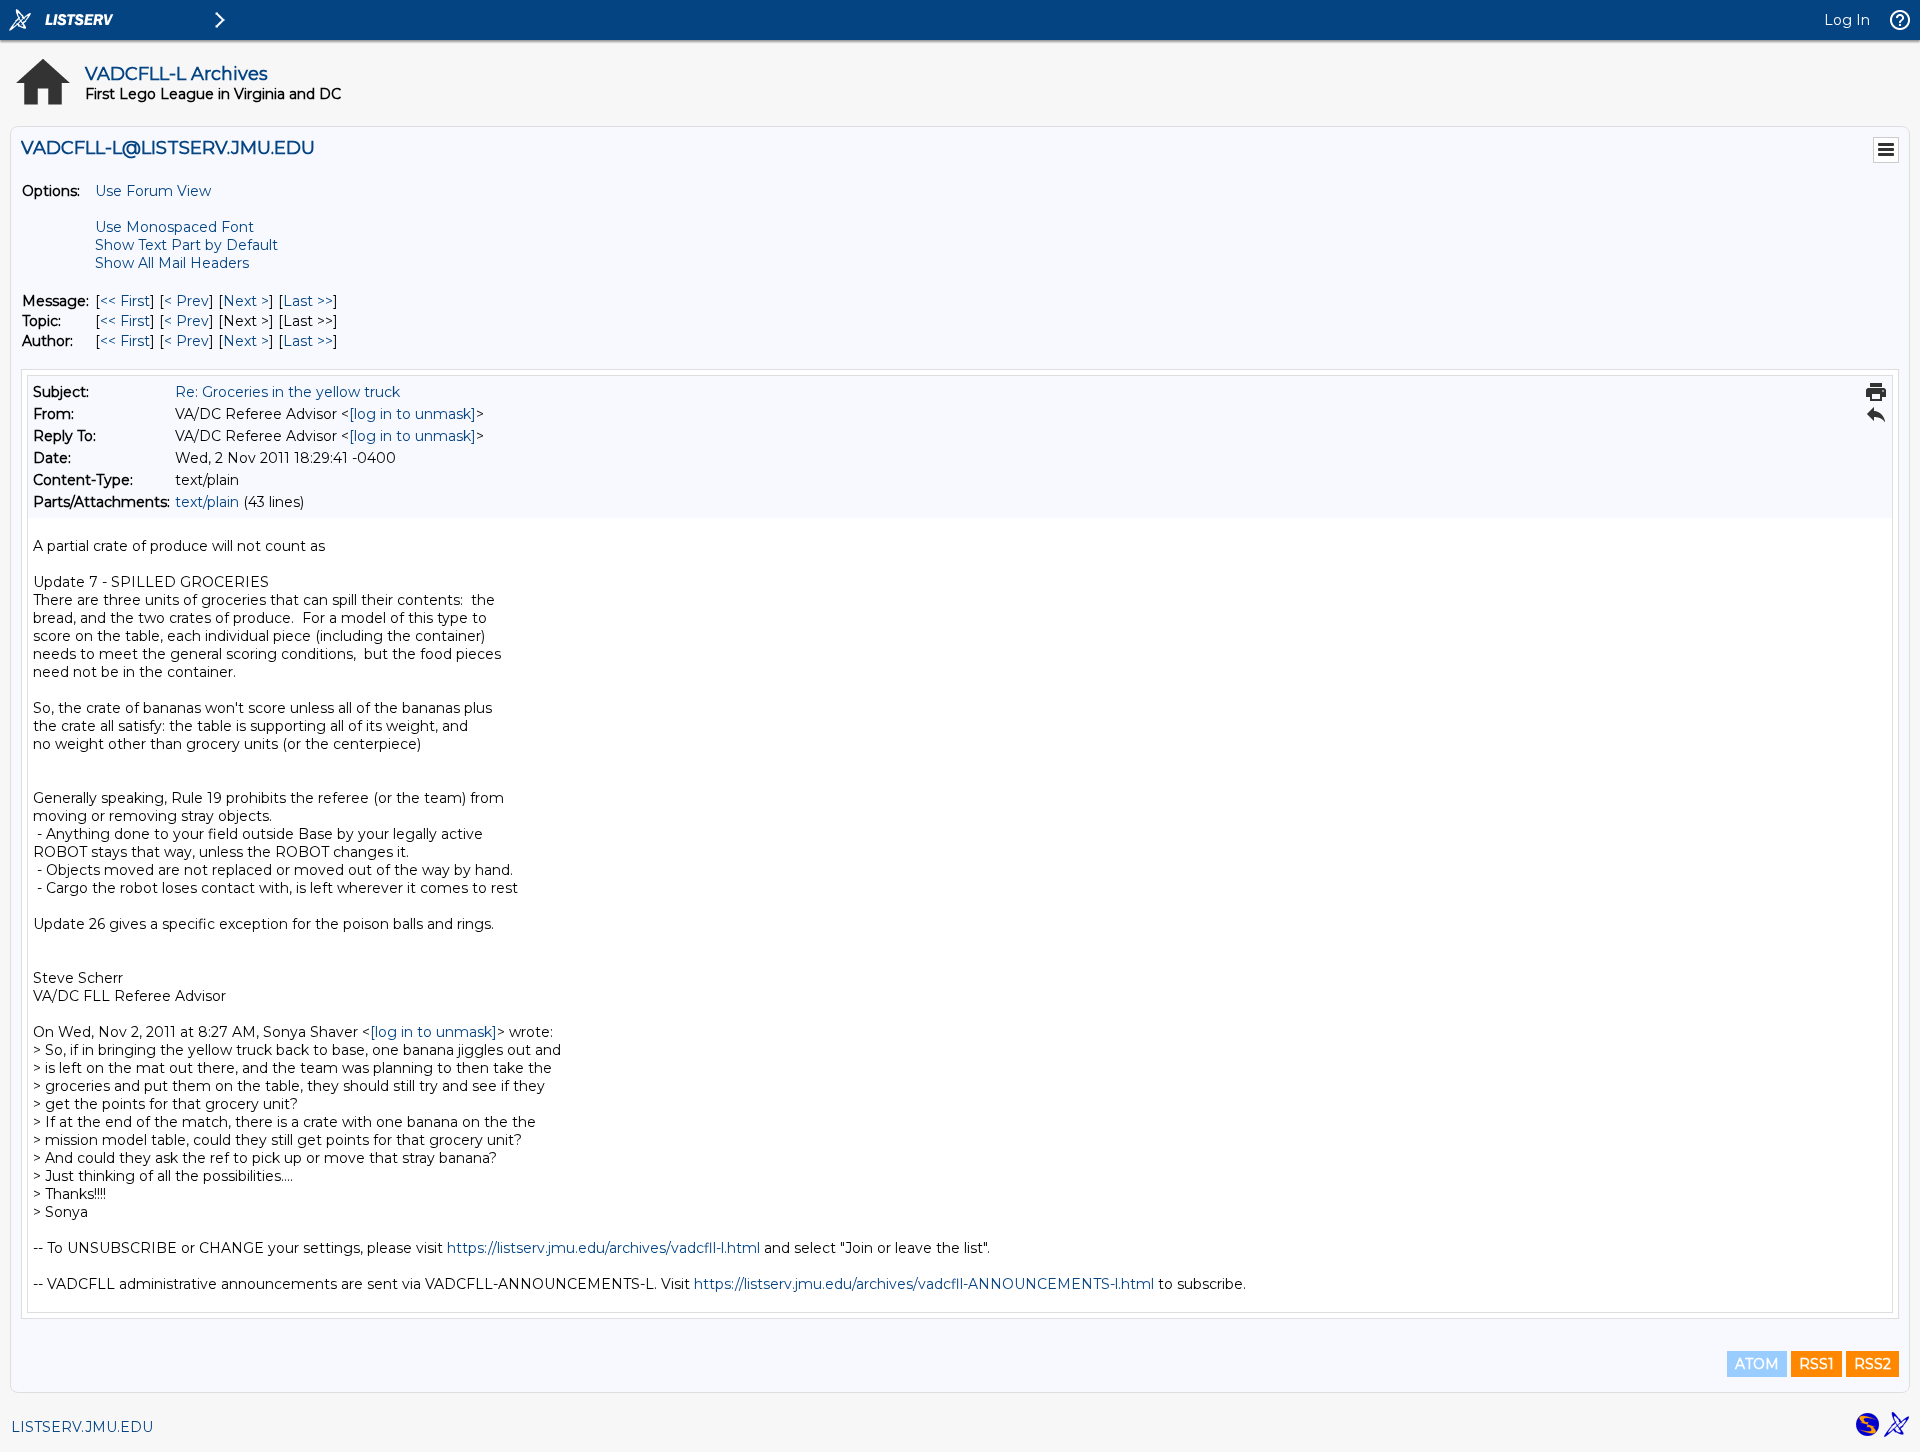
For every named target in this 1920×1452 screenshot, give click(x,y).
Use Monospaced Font (174, 227)
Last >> (308, 301)
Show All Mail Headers (172, 263)
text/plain (207, 502)
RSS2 (1872, 1364)
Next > (246, 301)
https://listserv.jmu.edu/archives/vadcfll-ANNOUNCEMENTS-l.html (924, 1284)
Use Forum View (153, 191)
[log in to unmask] (412, 414)
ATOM (1757, 1364)
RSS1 (1816, 1364)
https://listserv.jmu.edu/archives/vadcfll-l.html (603, 1248)
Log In (1847, 20)
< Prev (186, 301)
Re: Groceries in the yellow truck (287, 392)
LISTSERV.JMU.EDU (82, 1427)
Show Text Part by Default (186, 245)
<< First (125, 301)
